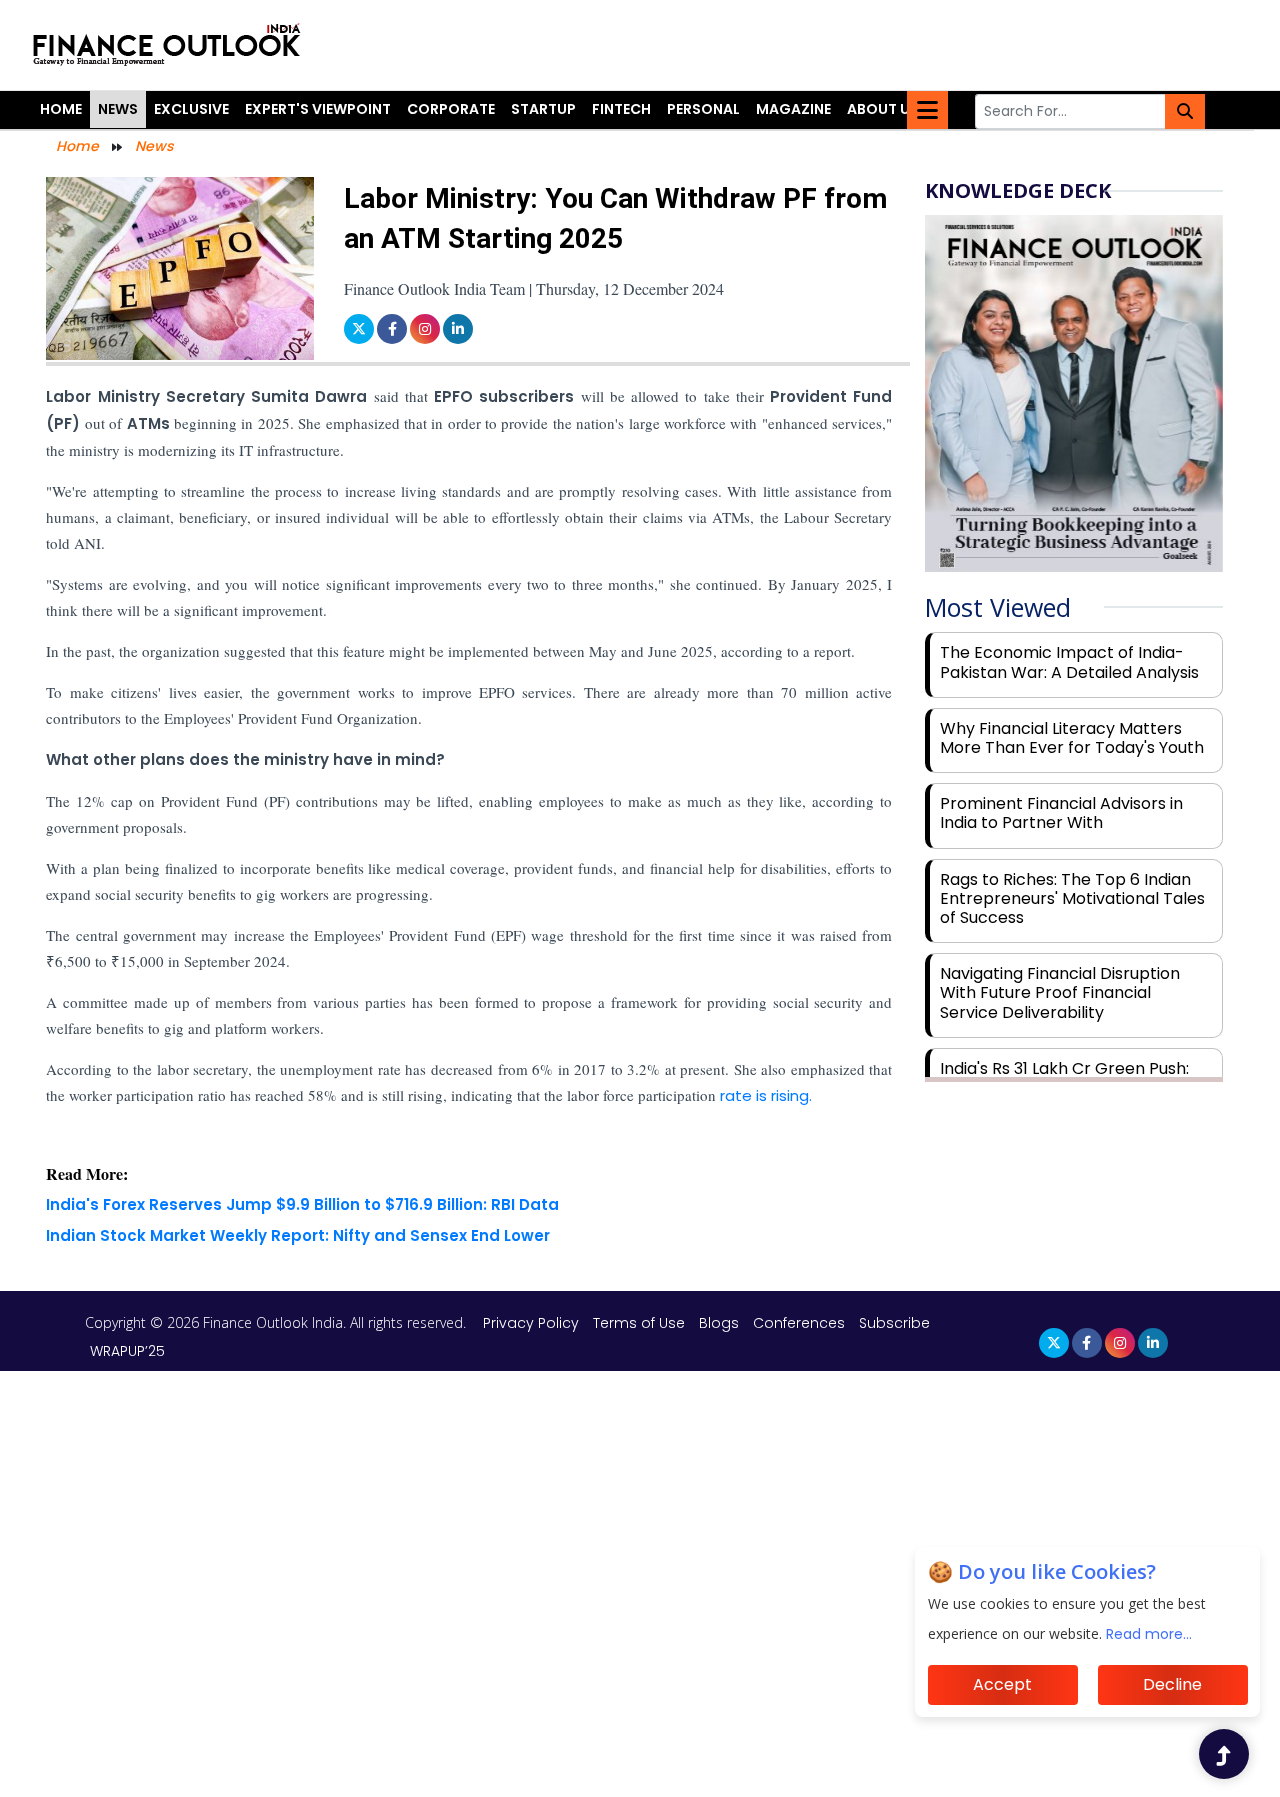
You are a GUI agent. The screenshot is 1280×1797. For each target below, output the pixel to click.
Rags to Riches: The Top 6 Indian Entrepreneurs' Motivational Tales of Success (1072, 898)
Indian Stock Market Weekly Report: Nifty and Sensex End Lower (298, 1235)
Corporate (451, 109)
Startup (543, 109)
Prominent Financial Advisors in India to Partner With (1061, 813)
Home (61, 109)
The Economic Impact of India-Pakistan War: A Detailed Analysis (1069, 662)
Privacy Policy (533, 1323)
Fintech (621, 109)
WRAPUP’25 (127, 1351)
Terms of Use (641, 1323)
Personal (703, 109)
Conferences (799, 1323)
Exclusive (191, 109)
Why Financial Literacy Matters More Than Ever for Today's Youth (1072, 738)
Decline (1172, 1684)
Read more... (1149, 1634)
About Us (883, 109)
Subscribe (894, 1323)
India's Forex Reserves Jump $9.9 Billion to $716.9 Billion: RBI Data (302, 1204)
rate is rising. (764, 1095)
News (118, 109)
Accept (1002, 1684)
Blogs (719, 1323)
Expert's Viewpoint (318, 109)
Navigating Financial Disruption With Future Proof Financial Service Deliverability (1060, 992)
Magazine (793, 109)
